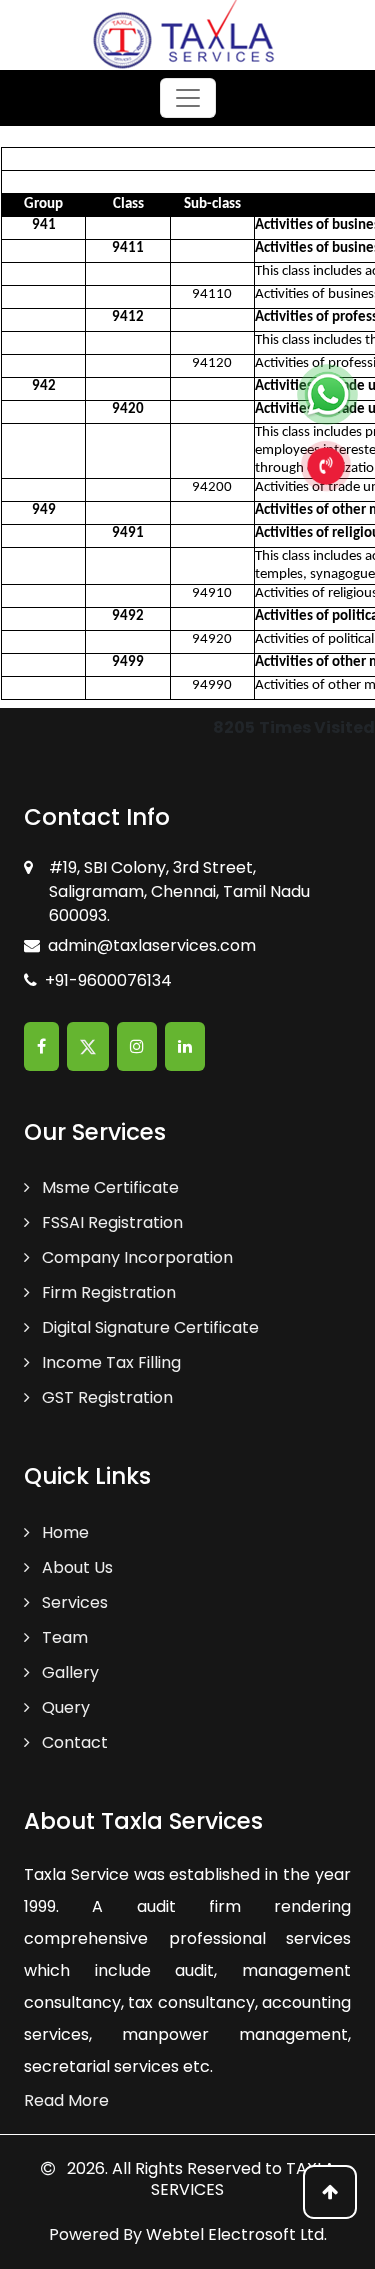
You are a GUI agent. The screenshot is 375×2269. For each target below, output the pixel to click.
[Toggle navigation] (188, 98)
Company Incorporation (135, 1257)
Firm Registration (107, 1292)
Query (64, 1707)
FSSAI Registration (110, 1222)
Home (63, 1532)
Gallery (68, 1672)
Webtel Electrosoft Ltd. (236, 2234)
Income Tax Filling (109, 1362)
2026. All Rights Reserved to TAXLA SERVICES (199, 2179)
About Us (75, 1567)
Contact (73, 1742)
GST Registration (105, 1397)
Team (63, 1637)
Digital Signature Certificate (148, 1327)
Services (73, 1602)
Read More (66, 2100)
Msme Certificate (108, 1187)
